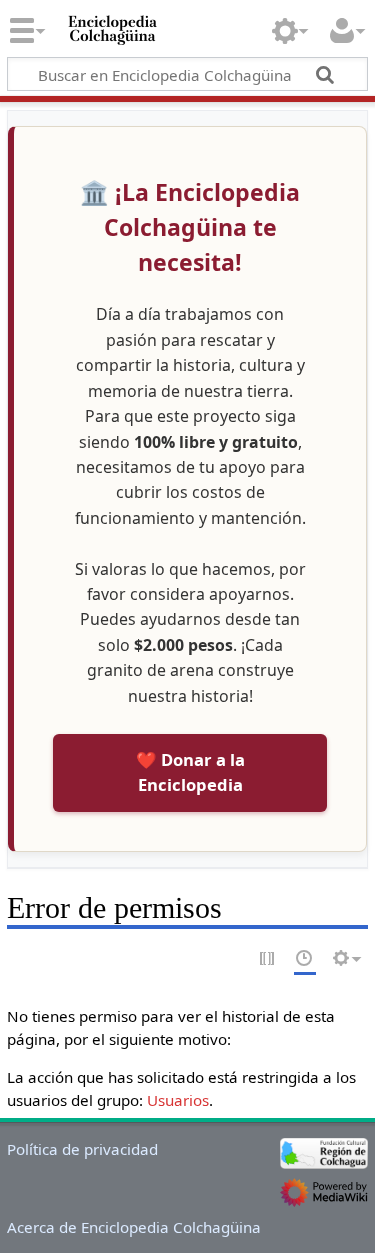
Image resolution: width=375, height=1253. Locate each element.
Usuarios (178, 1100)
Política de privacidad (82, 1149)
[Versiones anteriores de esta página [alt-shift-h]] (305, 959)
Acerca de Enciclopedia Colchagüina (134, 1227)
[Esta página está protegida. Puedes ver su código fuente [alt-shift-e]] (268, 959)
